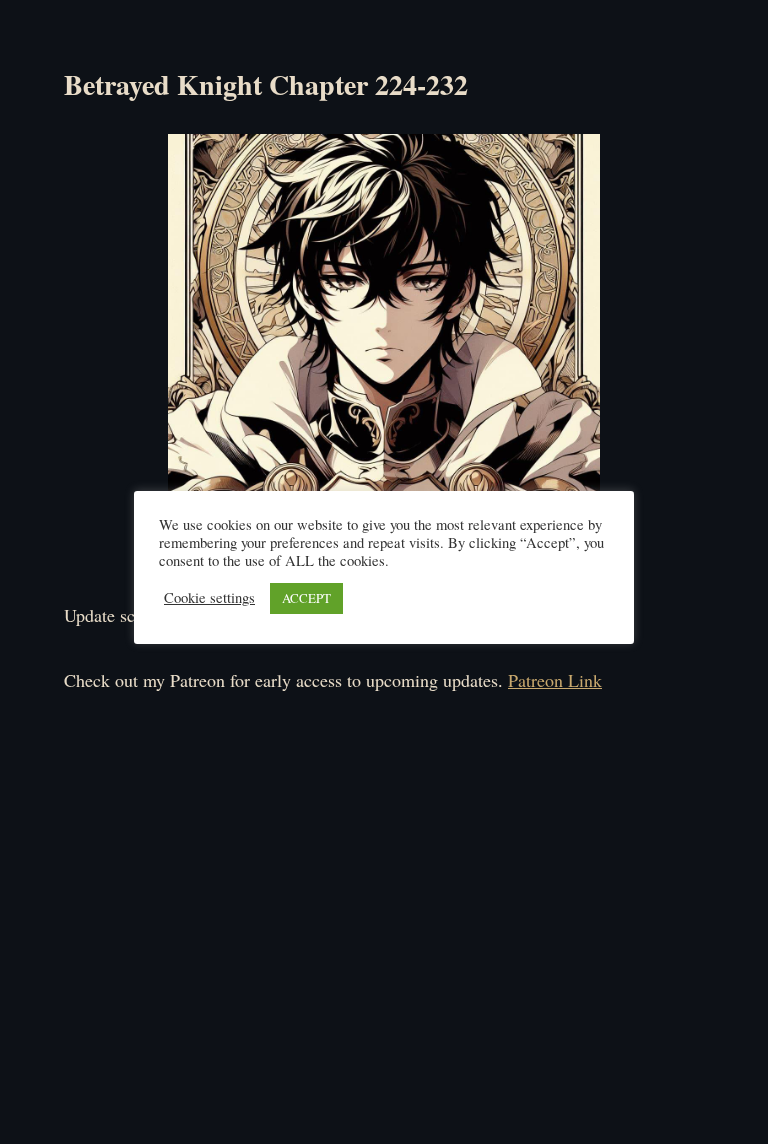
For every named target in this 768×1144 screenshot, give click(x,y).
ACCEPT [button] (306, 598)
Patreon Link (555, 680)
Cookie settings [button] (209, 598)
